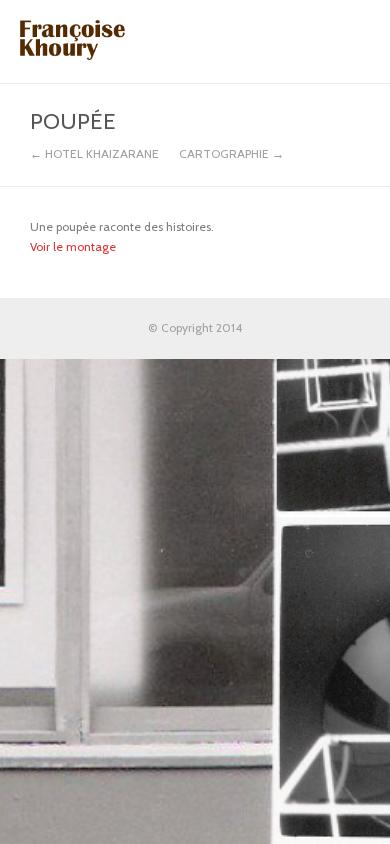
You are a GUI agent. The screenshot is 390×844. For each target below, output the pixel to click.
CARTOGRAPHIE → (231, 154)
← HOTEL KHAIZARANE (94, 154)
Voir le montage (73, 246)
